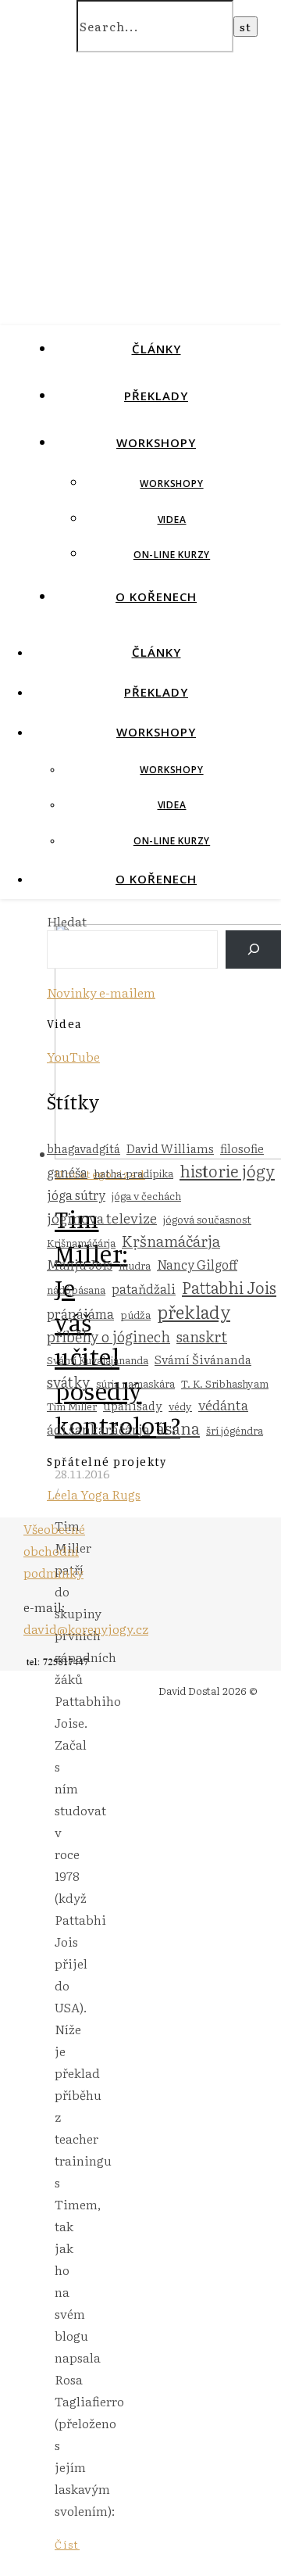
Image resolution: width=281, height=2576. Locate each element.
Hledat (67, 921)
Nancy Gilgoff (197, 1264)
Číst (67, 2544)
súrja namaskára (135, 1383)
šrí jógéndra (235, 1430)
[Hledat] (253, 949)
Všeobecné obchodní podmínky (54, 1550)
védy (180, 1406)
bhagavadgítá (84, 1148)
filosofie (242, 1148)
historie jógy (227, 1170)
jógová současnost (207, 1219)
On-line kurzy (172, 555)
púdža (135, 1314)
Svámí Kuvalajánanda (98, 1360)
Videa (172, 519)
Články (157, 349)
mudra (135, 1265)
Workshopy (156, 442)
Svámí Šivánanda (203, 1359)
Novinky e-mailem (101, 992)
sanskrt (202, 1336)
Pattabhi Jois (229, 1287)
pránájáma (80, 1313)
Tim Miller (72, 1406)
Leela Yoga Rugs (94, 1494)
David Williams (170, 1148)
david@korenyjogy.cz (86, 1628)
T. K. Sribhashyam (225, 1383)
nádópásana (76, 1289)
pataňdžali (144, 1288)
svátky (68, 1381)
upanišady (133, 1405)
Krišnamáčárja (81, 1242)
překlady (194, 1311)
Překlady (156, 396)
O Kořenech (156, 597)
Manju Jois (80, 1264)
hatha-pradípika (133, 1173)
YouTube (73, 1056)
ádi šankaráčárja (98, 1429)
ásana (178, 1428)
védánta (223, 1404)
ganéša (67, 1172)
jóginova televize (102, 1217)
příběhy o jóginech (108, 1336)
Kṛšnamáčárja (171, 1241)
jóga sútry (76, 1195)
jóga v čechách (146, 1195)
